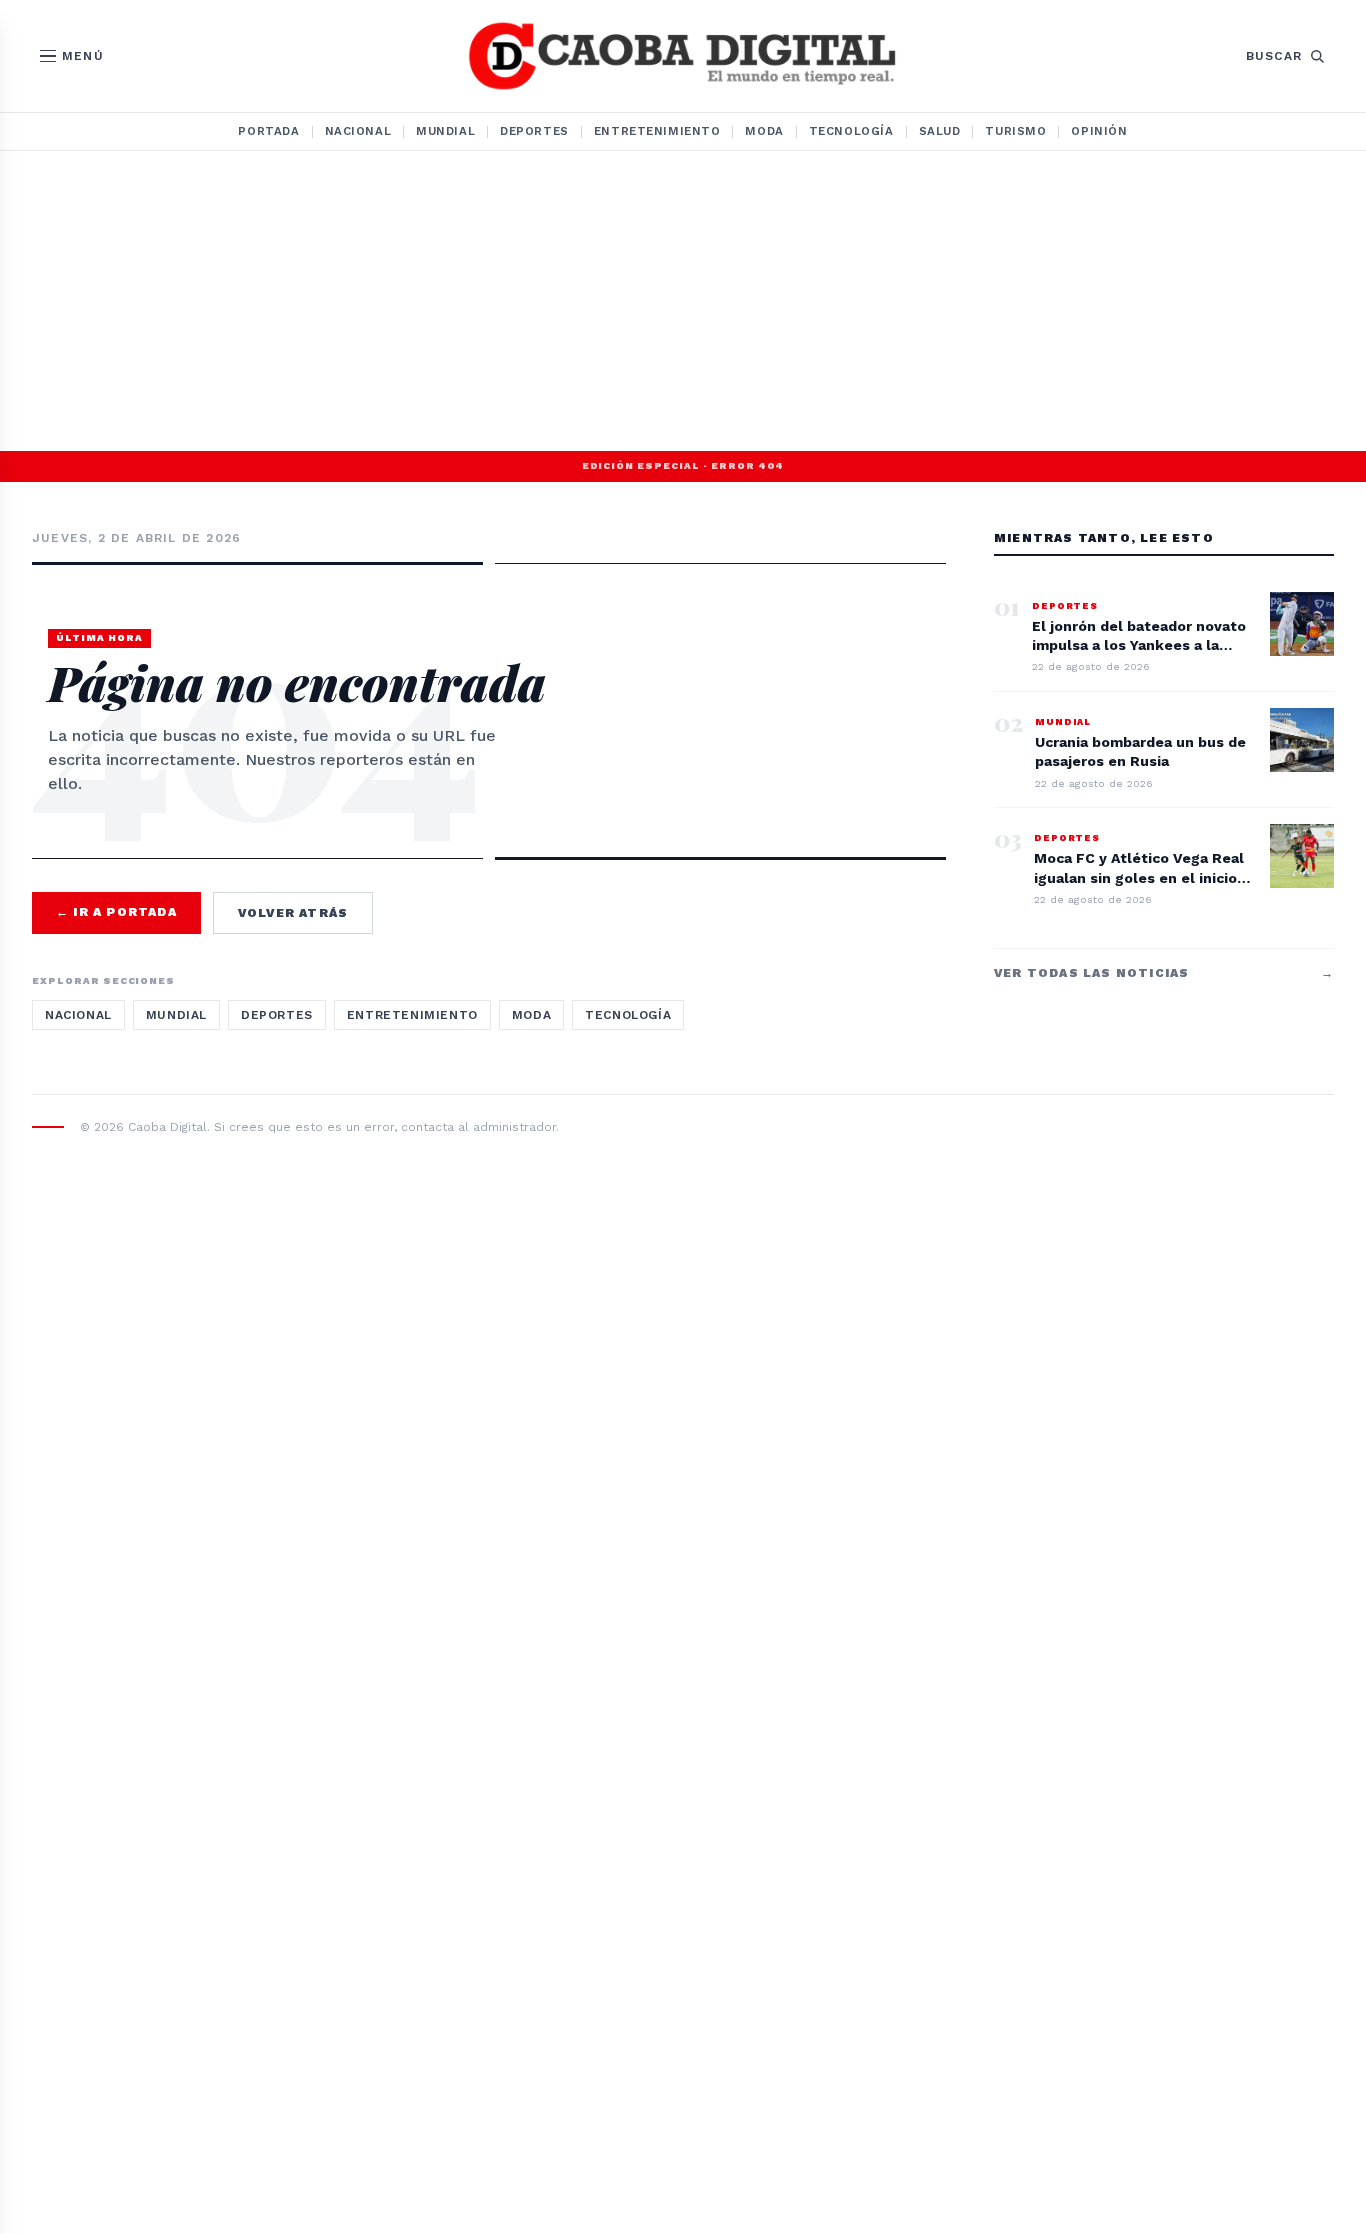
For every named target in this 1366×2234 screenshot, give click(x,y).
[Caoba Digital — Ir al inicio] (683, 56)
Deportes (534, 131)
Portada (268, 131)
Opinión (1099, 131)
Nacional (358, 131)
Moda (764, 131)
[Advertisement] (683, 301)
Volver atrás (293, 913)
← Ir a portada (116, 912)
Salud (940, 131)
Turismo (1015, 131)
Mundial (445, 131)
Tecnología (851, 131)
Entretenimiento (657, 131)
